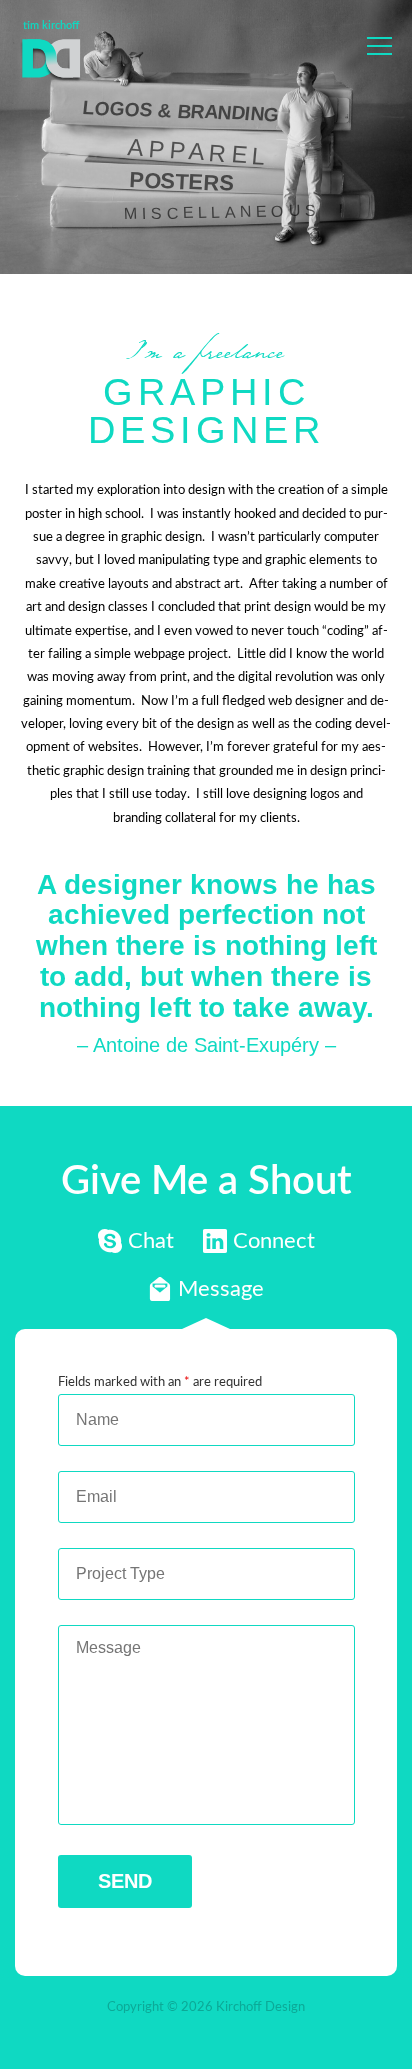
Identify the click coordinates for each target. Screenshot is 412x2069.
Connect (259, 1247)
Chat (136, 1247)
